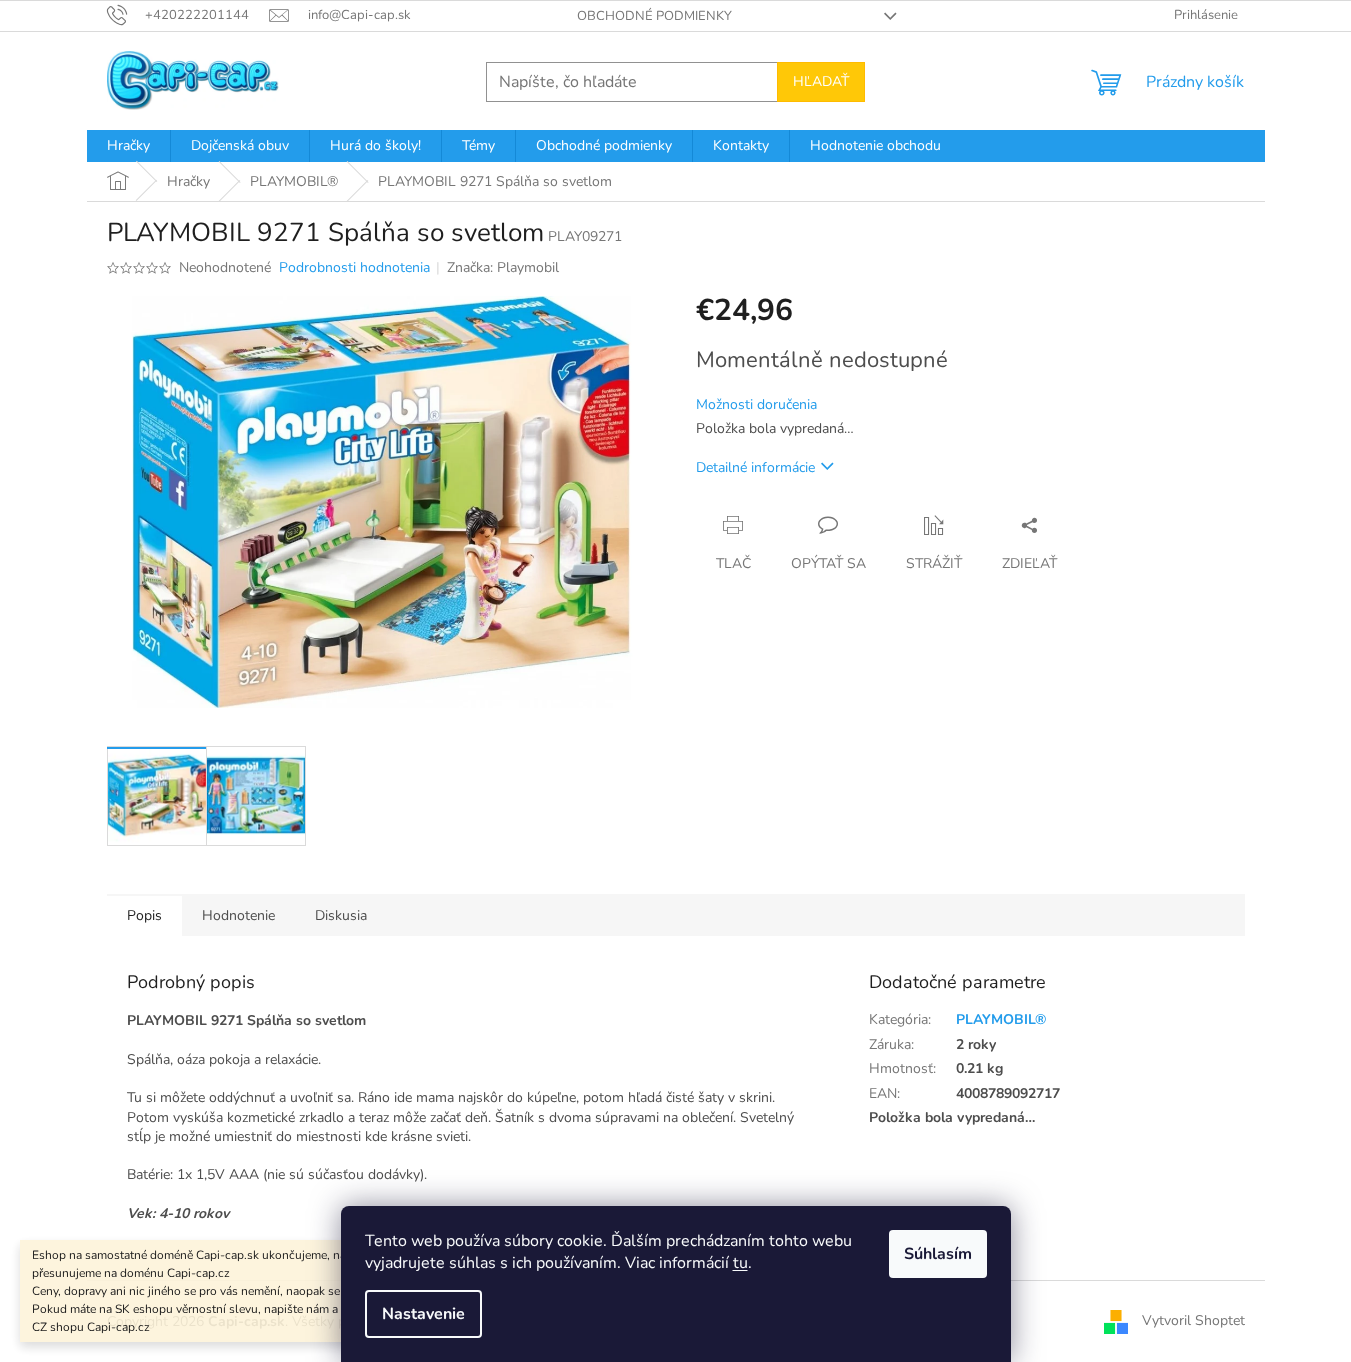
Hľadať (821, 81)
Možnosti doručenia (756, 404)
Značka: (503, 267)
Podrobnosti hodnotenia (354, 267)
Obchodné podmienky (654, 16)
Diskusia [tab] (341, 915)
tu (740, 1263)
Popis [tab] (144, 915)
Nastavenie (423, 1314)
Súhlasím (938, 1254)
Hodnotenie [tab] (238, 915)
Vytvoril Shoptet (1193, 1320)
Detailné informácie (755, 467)
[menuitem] (128, 146)
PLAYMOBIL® (1001, 1019)
